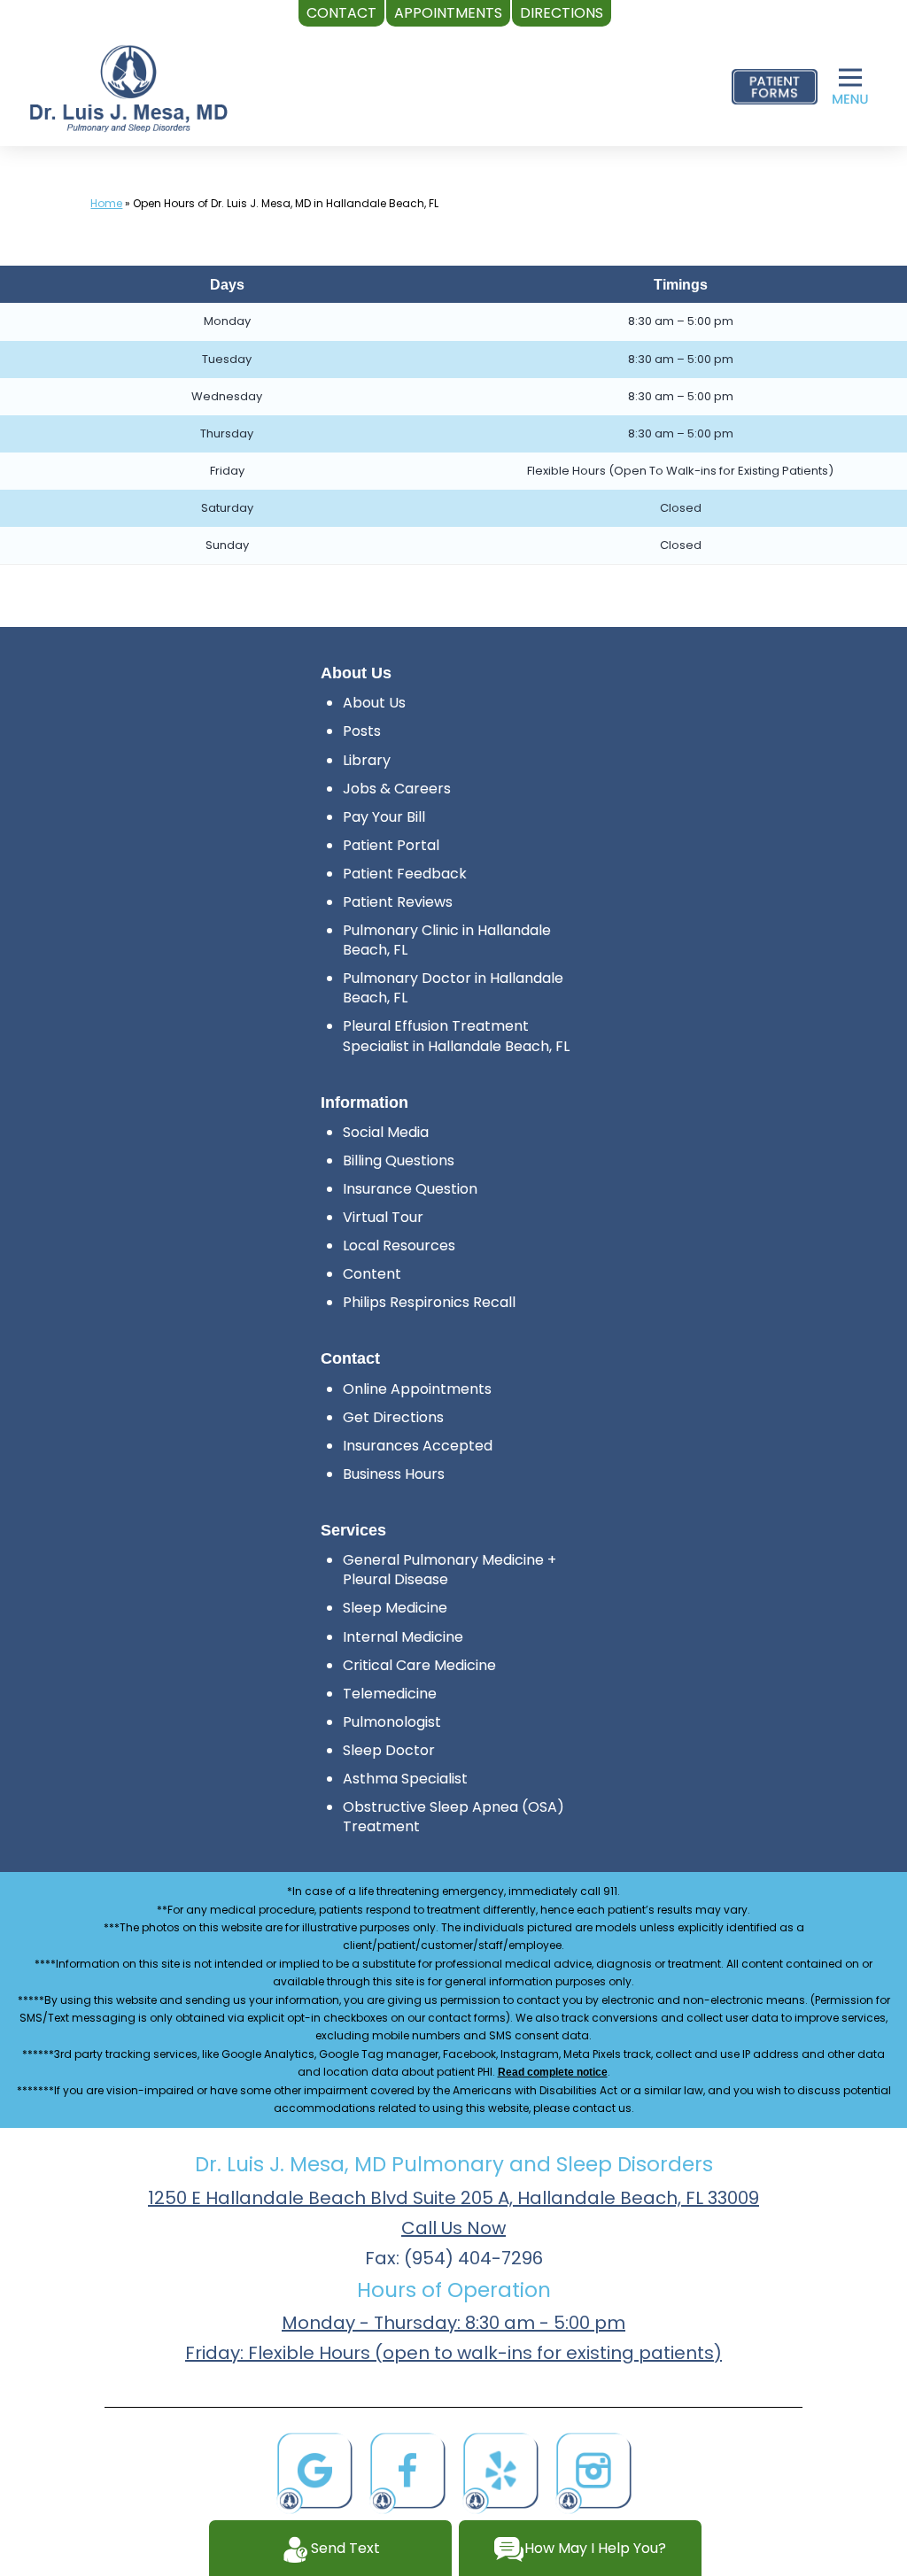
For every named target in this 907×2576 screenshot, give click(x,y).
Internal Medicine (403, 1637)
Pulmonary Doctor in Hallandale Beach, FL (453, 988)
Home (106, 203)
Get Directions (393, 1417)
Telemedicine (390, 1694)
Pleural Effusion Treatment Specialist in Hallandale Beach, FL (456, 1036)
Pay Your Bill (384, 817)
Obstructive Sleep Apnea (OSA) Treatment (453, 1817)
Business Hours (394, 1474)
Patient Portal (391, 845)
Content (372, 1274)
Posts (362, 731)
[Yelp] (500, 2471)
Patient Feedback (405, 874)
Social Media (386, 1132)
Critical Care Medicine (419, 1665)
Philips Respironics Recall (429, 1302)
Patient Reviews (398, 902)
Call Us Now (453, 2228)
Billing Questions (399, 1160)
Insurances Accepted (418, 1446)
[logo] (128, 88)
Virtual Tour (383, 1217)
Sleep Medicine (395, 1608)
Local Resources (399, 1245)
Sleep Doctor (389, 1750)
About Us (374, 703)
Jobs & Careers (397, 789)
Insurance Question (410, 1189)
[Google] (314, 2471)
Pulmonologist (392, 1722)
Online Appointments (417, 1389)
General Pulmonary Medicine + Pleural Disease (450, 1570)
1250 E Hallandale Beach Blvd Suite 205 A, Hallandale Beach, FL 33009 (453, 2198)
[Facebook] (407, 2471)
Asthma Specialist (405, 1779)
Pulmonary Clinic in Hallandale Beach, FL (447, 940)
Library (367, 760)
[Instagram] (593, 2471)
